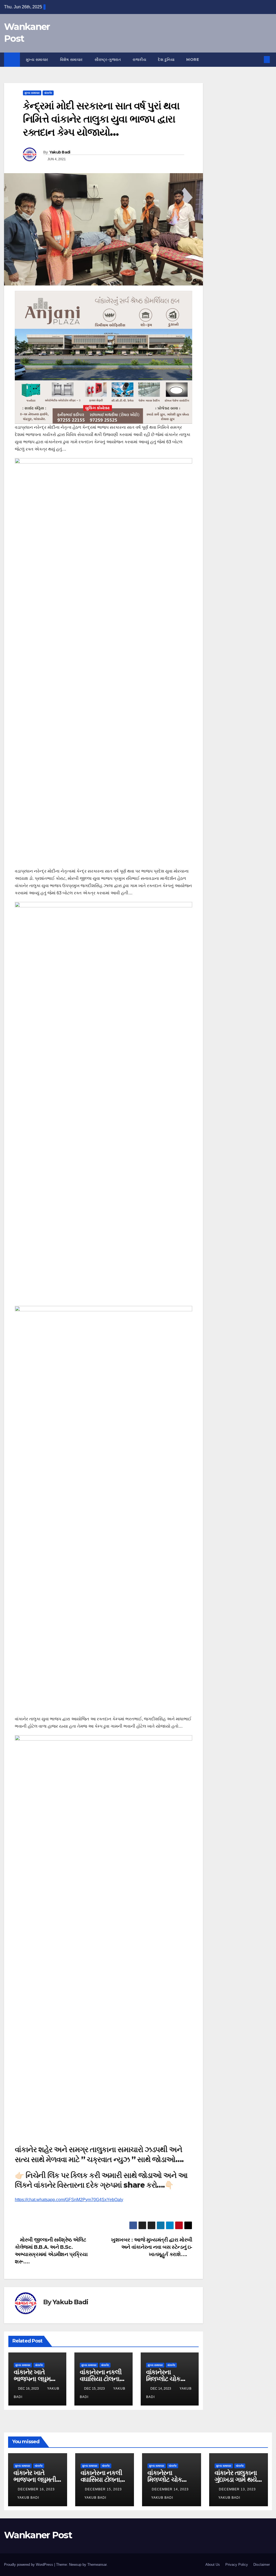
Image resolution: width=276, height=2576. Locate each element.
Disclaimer (262, 2565)
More (193, 60)
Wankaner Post (38, 2535)
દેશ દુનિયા (166, 60)
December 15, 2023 (103, 2489)
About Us (213, 2565)
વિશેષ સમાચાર (71, 60)
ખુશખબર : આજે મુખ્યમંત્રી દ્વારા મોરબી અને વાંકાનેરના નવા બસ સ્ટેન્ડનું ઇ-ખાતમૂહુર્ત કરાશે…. (152, 2247)
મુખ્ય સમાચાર (37, 60)
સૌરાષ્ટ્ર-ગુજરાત (108, 60)
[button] (258, 59)
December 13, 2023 (237, 2489)
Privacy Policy (237, 2565)
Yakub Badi (60, 152)
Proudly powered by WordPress (29, 2565)
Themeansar (97, 2565)
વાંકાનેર (48, 93)
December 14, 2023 (170, 2489)
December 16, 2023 (36, 2489)
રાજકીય (139, 60)
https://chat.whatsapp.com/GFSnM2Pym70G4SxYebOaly (69, 2200)
